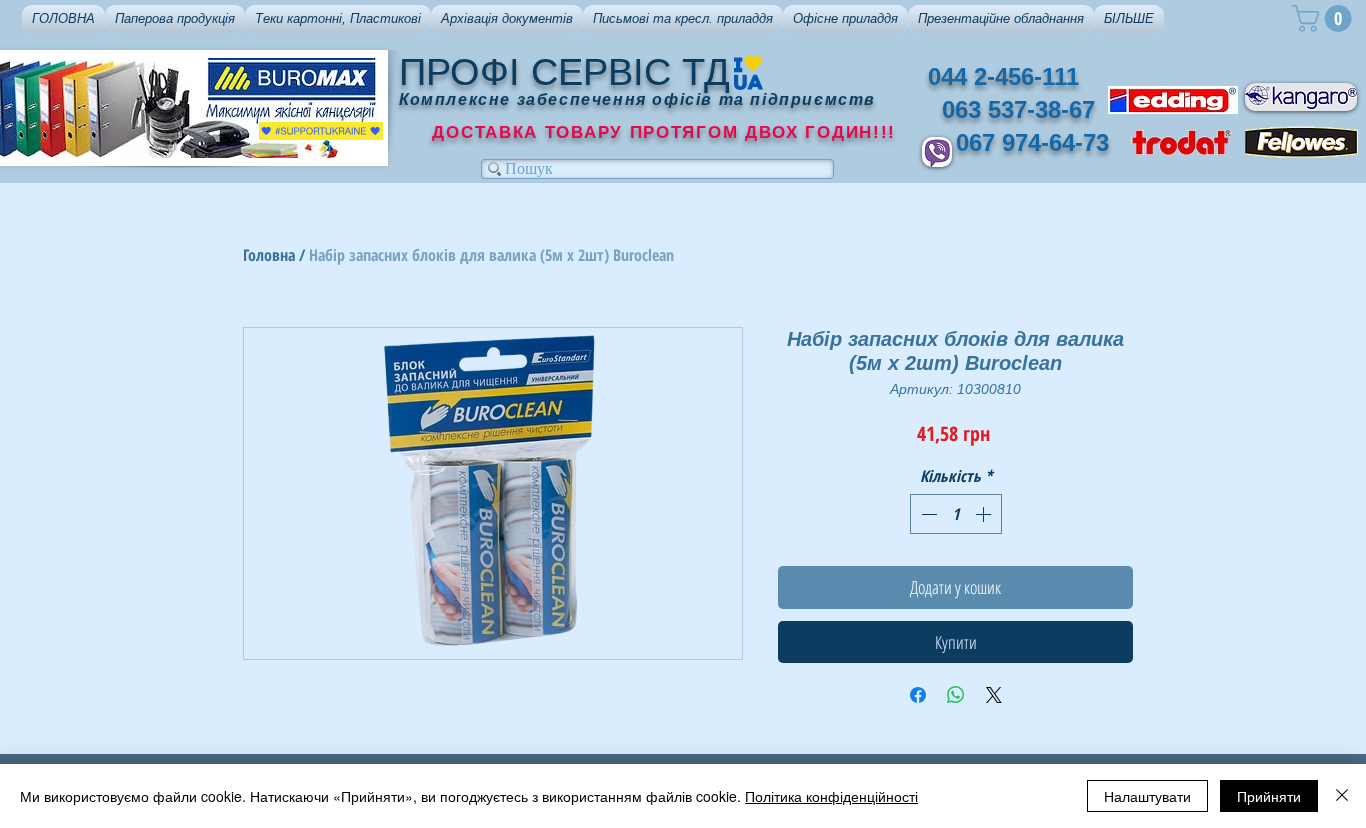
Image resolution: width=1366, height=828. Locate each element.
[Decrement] (927, 514)
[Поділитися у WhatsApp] (956, 695)
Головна (269, 255)
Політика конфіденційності (831, 796)
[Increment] (985, 514)
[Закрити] (1342, 796)
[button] (175, 19)
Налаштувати (1147, 796)
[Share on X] (994, 695)
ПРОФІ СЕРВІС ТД (564, 72)
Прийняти (1269, 796)
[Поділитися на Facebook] (918, 695)
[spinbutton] (956, 514)
